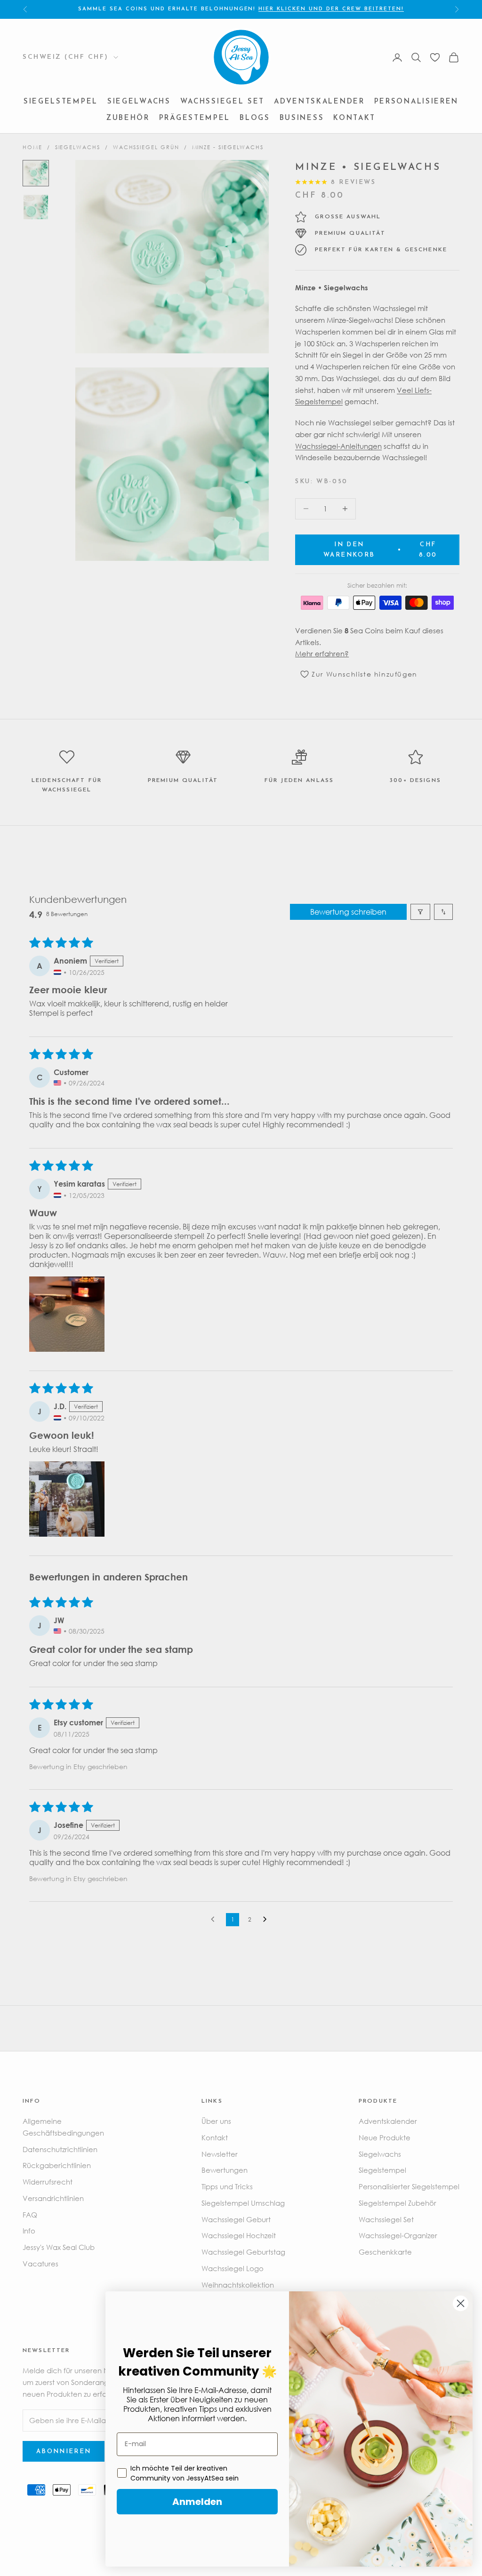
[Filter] (420, 912)
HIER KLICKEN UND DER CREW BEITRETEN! (331, 9)
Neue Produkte (385, 2137)
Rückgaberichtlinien (57, 2165)
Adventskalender (319, 102)
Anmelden (197, 2502)
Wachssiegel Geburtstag (243, 2252)
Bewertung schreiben (348, 912)
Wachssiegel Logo (233, 2268)
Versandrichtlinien (53, 2198)
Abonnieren (64, 2452)
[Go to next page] (267, 1920)
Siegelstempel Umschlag (243, 2203)
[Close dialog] (461, 2303)
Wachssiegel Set (223, 102)
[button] (67, 1314)
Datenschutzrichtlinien (60, 2149)
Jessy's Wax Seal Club (59, 2247)
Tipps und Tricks (227, 2186)
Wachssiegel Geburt (236, 2219)
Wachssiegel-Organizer (398, 2235)
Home (32, 147)
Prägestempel (195, 118)
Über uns (216, 2121)
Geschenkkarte (385, 2252)
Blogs (255, 118)
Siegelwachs (139, 102)
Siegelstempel (61, 102)
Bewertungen (225, 2170)
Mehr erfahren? (322, 654)
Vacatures (40, 2264)
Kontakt (354, 118)
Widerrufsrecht (48, 2182)
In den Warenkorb (380, 550)
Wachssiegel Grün (146, 147)
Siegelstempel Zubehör (398, 2203)
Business (302, 118)
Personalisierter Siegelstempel (409, 2186)
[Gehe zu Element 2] (36, 207)
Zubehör (128, 118)
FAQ (30, 2215)
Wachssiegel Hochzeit (239, 2235)
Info (29, 2231)
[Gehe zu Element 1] (36, 173)
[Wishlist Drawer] (435, 57)
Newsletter (220, 2154)
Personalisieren (417, 102)
